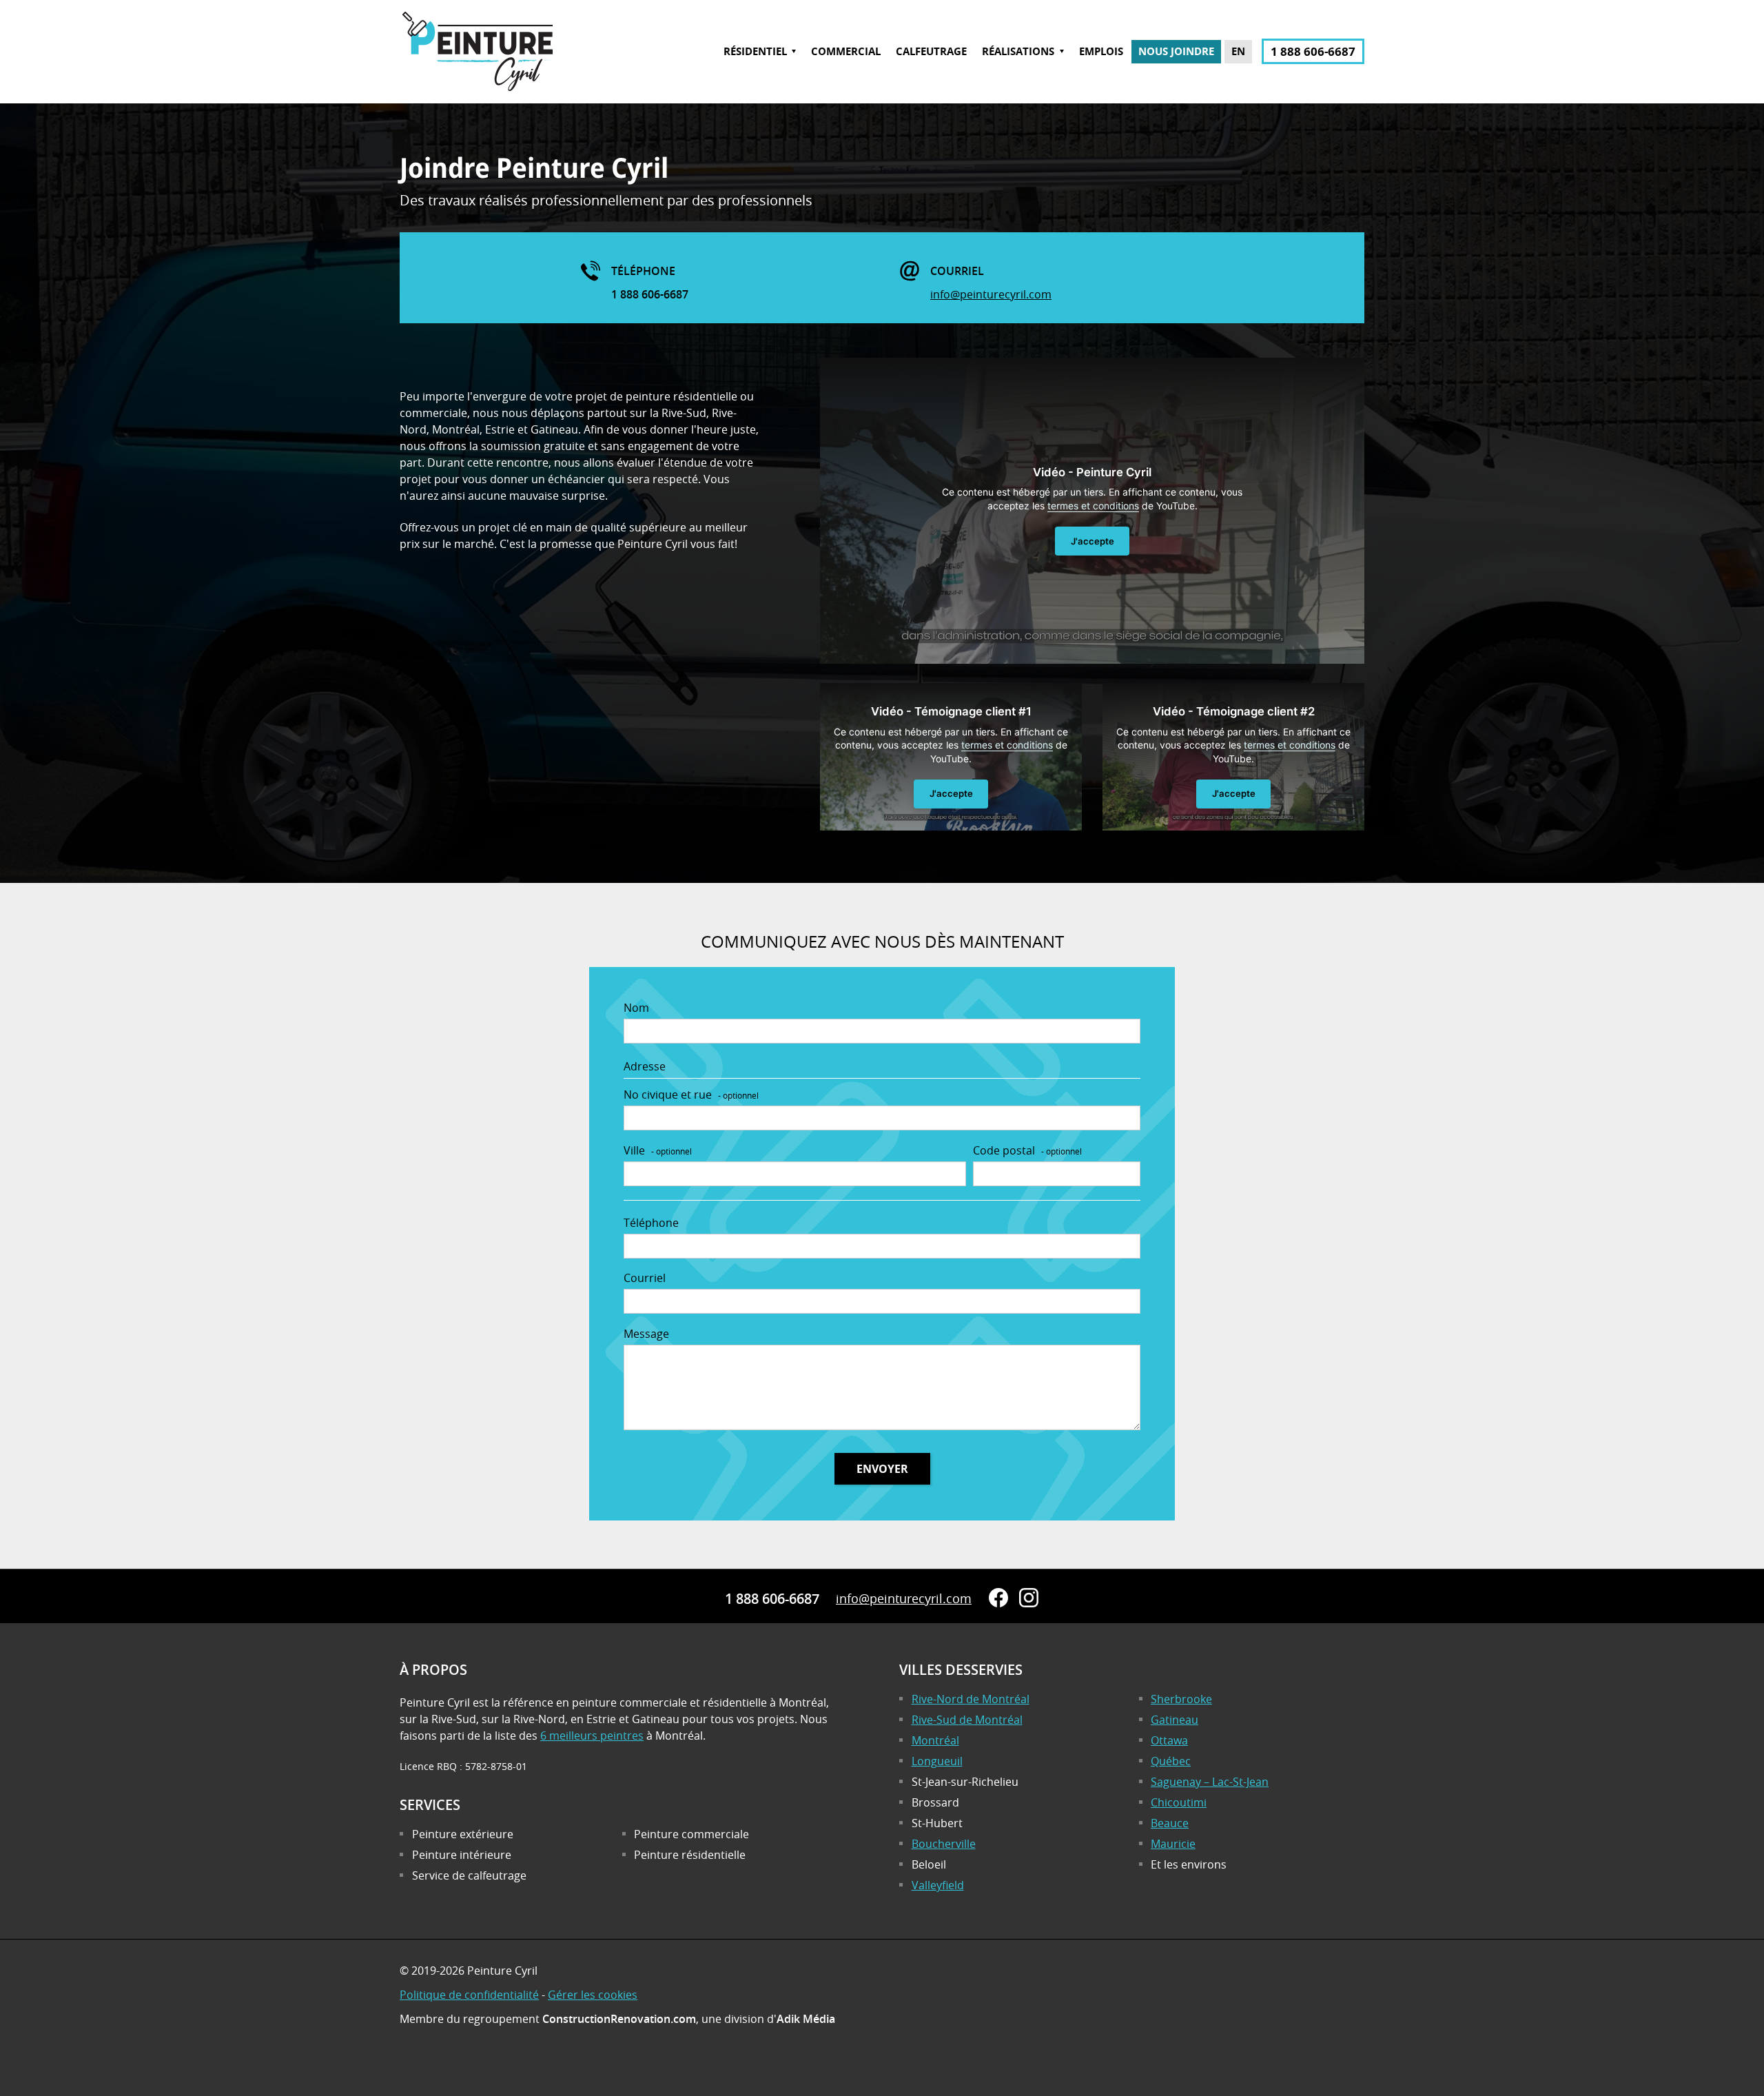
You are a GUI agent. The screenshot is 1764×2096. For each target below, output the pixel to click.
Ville (658, 1150)
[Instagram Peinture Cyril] (1029, 1598)
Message (646, 1334)
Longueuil (937, 1761)
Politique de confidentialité (469, 1995)
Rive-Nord (971, 1699)
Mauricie (1173, 1844)
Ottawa (1169, 1740)
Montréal (935, 1740)
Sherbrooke (1181, 1699)
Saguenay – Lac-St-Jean (1210, 1782)
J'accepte (1093, 541)
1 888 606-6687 (1313, 51)
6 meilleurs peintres (592, 1736)
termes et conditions (1093, 506)
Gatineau (1175, 1720)
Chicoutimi (1179, 1802)
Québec (1171, 1761)
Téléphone (651, 1223)
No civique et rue (691, 1095)
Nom (636, 1008)
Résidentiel (755, 52)
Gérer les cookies (593, 1995)
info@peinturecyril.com (991, 294)
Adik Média (806, 2019)
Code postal (1027, 1150)
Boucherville (944, 1844)
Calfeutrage (931, 52)
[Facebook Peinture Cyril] (998, 1598)
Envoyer (882, 1469)
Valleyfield (938, 1885)
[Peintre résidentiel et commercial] (477, 92)
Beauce (1170, 1823)
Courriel (645, 1278)
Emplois (1101, 52)
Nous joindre (1176, 52)
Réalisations (1018, 52)
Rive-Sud (967, 1720)
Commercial (846, 52)
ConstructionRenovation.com (619, 2019)
